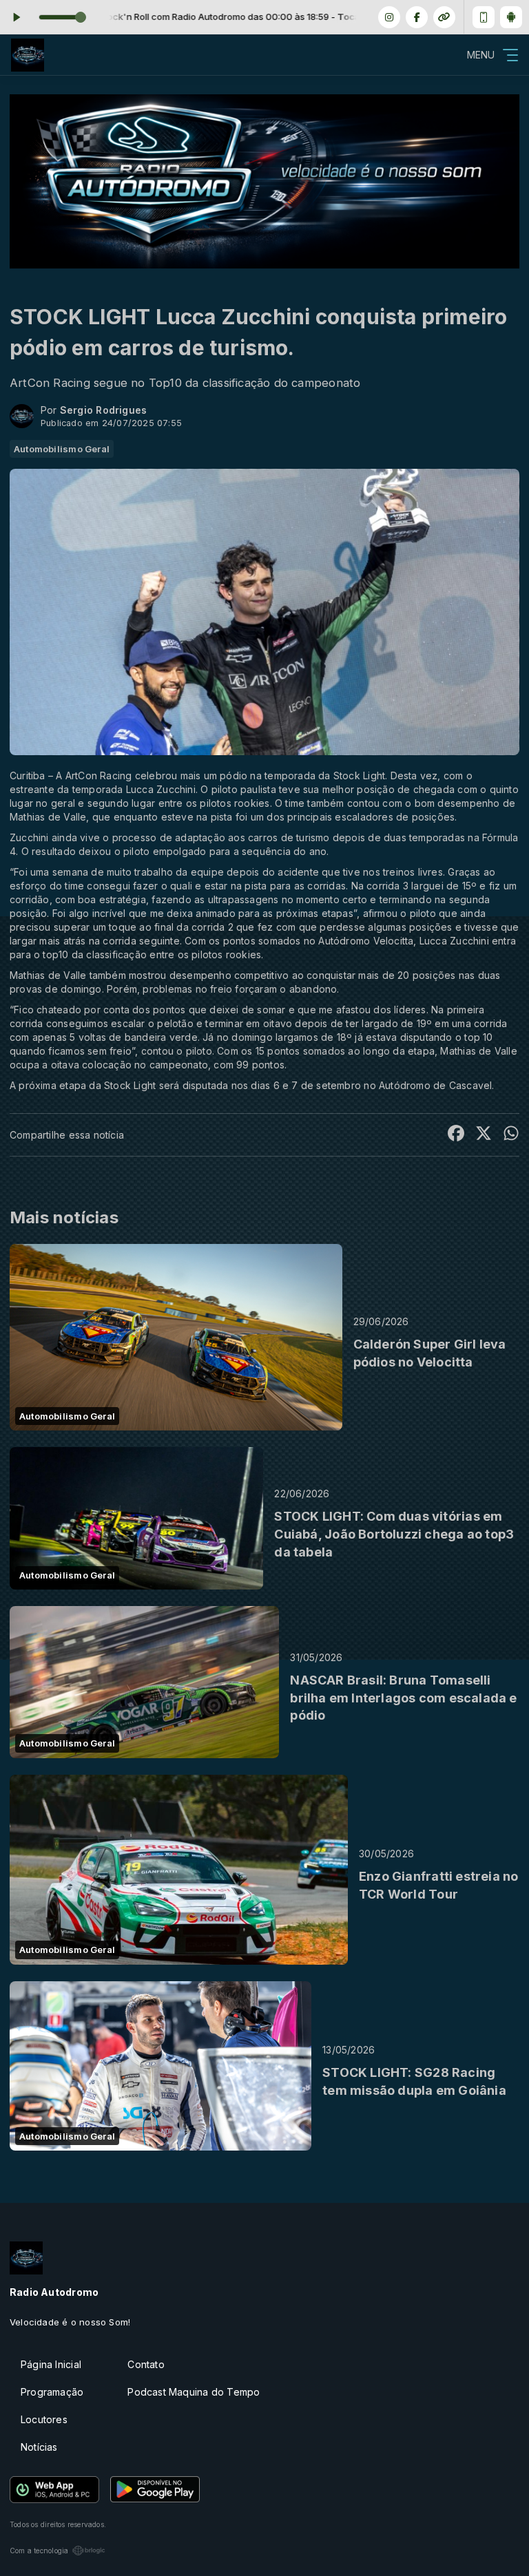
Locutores (44, 2419)
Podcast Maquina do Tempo (194, 2392)
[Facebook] (417, 17)
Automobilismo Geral (62, 449)
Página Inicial (51, 2364)
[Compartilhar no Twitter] (484, 1135)
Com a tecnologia (39, 2551)
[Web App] (484, 17)
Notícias (39, 2447)
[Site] (444, 17)
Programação (52, 2392)
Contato (146, 2364)
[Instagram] (389, 17)
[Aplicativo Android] (511, 17)
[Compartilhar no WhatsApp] (511, 1135)
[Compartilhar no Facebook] (456, 1135)
